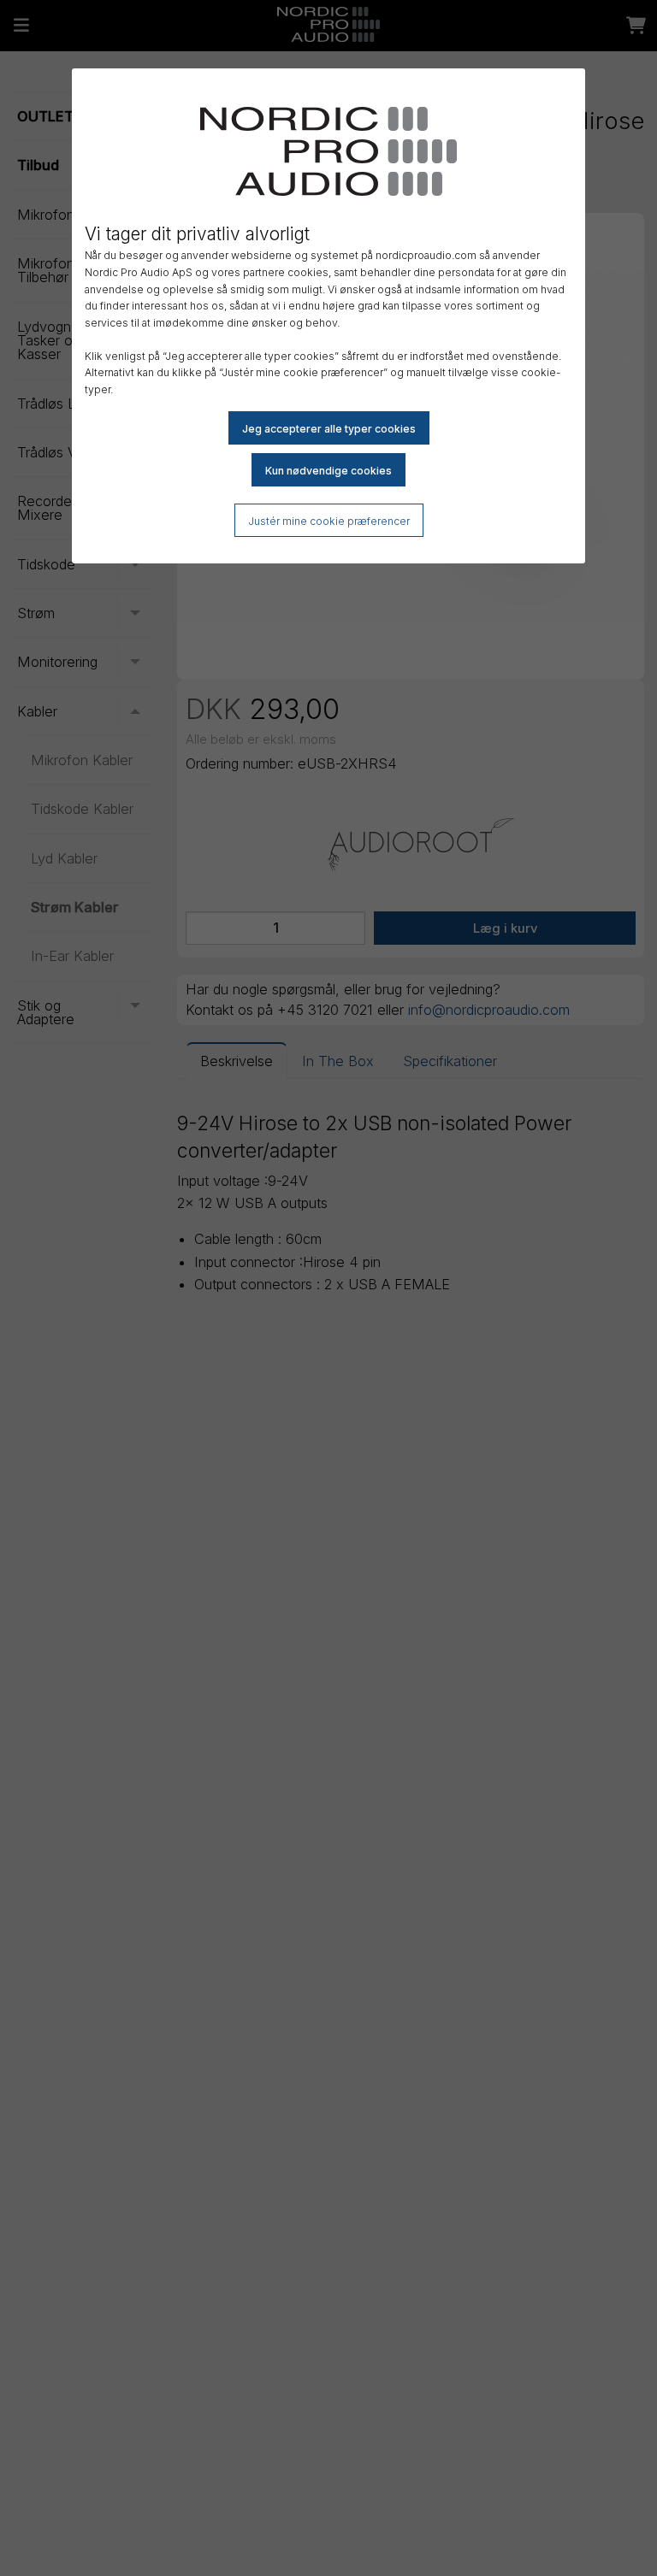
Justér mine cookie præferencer (329, 521)
